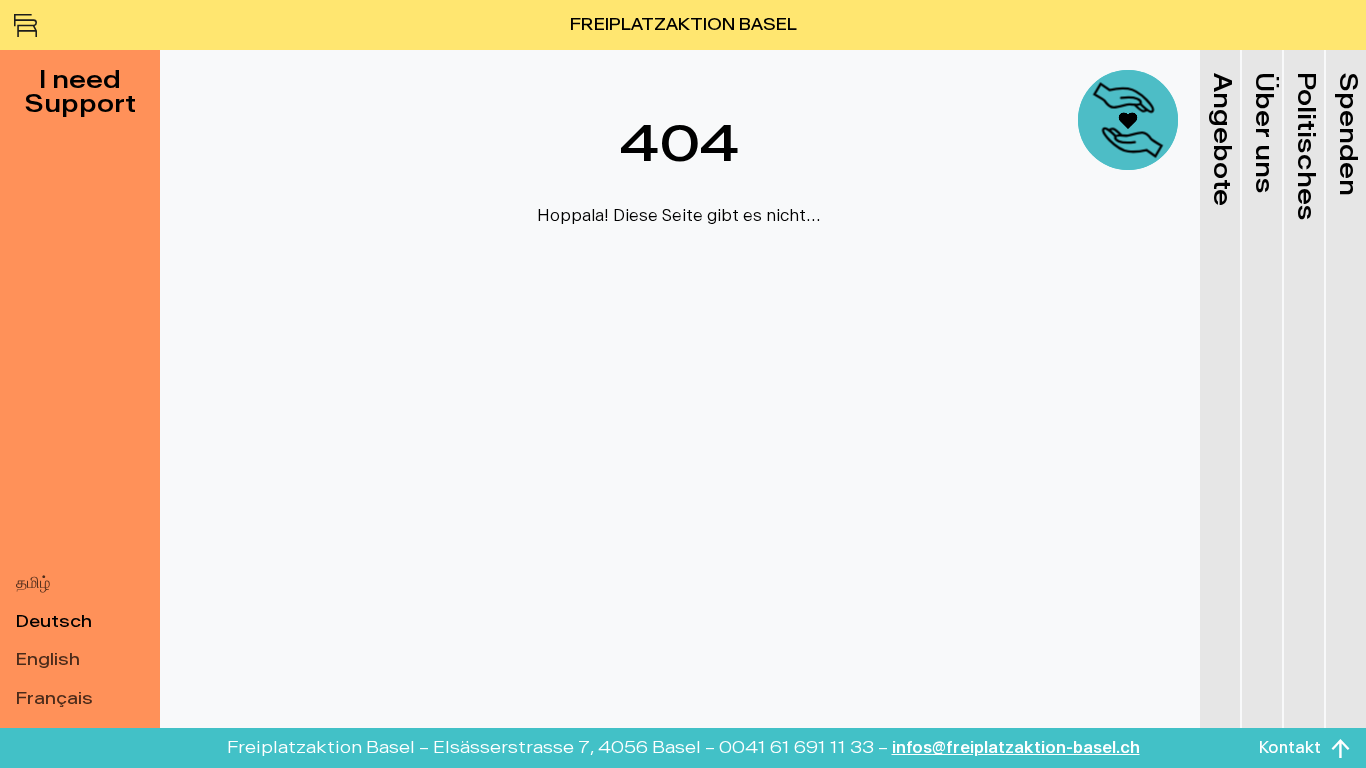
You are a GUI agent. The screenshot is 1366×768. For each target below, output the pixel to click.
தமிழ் (33, 583)
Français (54, 699)
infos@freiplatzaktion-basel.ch (1016, 748)
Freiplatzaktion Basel (683, 25)
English (48, 660)
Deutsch (54, 622)
